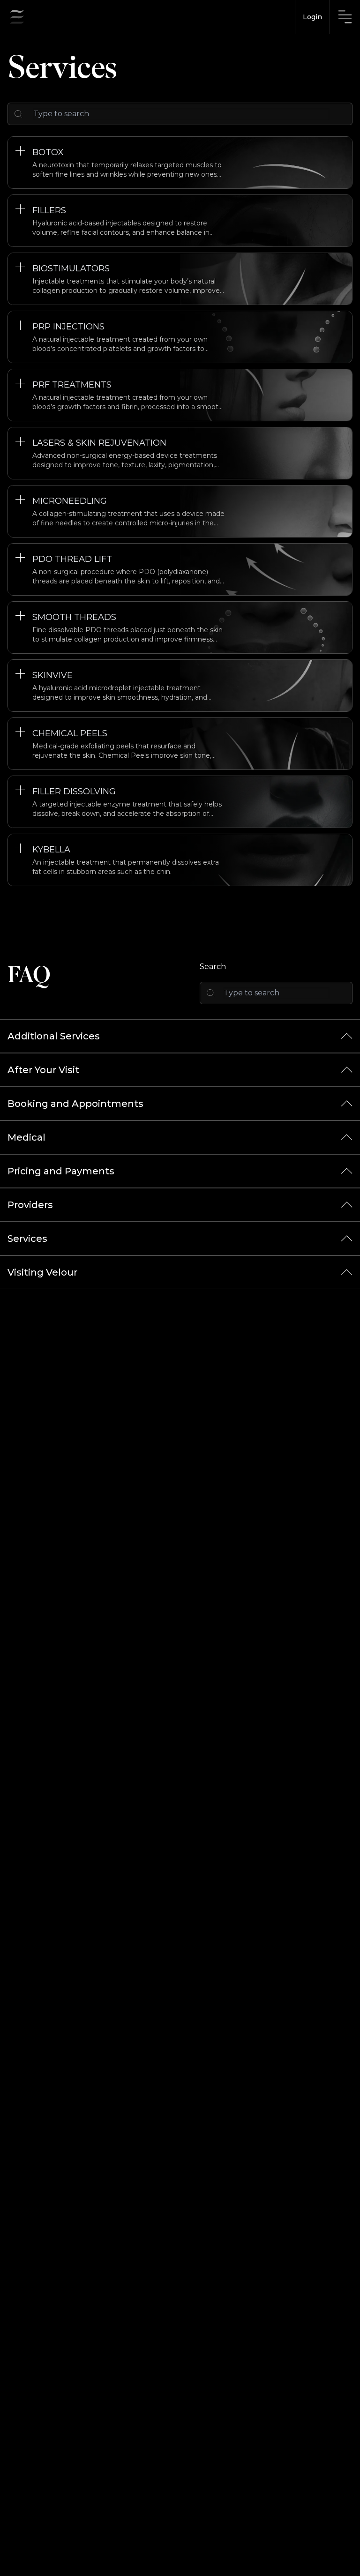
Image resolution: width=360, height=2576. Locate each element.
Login (312, 17)
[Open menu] (345, 17)
